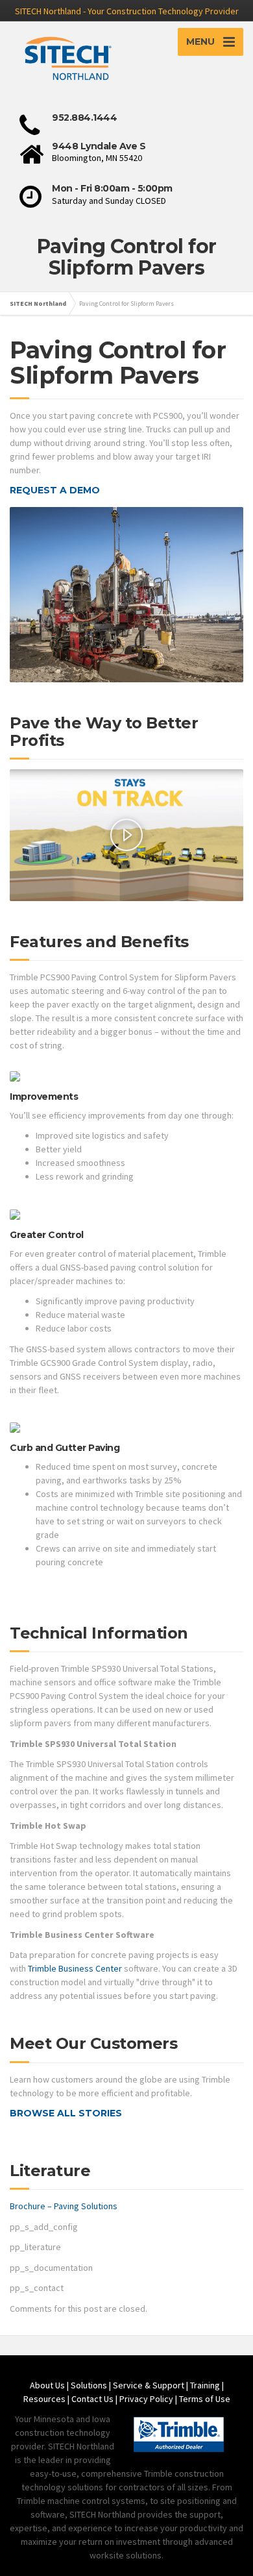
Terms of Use (205, 2399)
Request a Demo (55, 490)
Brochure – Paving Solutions (64, 2206)
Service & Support (149, 2385)
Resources (44, 2399)
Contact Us (92, 2399)
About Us (47, 2385)
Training (205, 2385)
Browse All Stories (66, 2113)
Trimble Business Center (75, 1968)
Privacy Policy (146, 2399)
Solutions (89, 2385)
